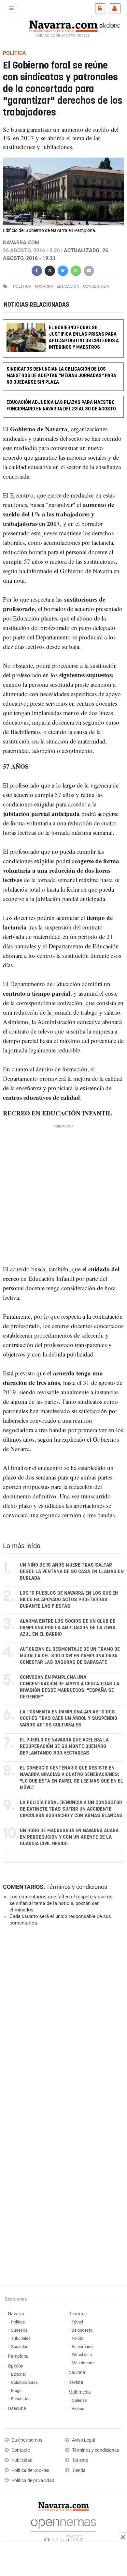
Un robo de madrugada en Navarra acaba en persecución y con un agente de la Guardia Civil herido (69, 1837)
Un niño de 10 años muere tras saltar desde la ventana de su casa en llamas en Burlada (72, 1572)
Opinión (16, 2366)
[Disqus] (62, 2021)
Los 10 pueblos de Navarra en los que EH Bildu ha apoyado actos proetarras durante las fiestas (69, 1600)
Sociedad (20, 2346)
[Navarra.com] (63, 25)
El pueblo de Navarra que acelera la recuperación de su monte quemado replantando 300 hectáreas (64, 1747)
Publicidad (22, 2460)
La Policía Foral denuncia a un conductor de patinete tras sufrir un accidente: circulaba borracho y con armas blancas (71, 1809)
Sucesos (19, 2330)
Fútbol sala (82, 2355)
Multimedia (80, 2392)
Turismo (80, 2460)
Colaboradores (24, 2382)
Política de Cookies (30, 2470)
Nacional (77, 2373)
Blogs (16, 2391)
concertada (96, 286)
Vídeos (78, 2408)
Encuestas (21, 2399)
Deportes (78, 2314)
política (22, 286)
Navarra (16, 2314)
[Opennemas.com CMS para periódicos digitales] (63, 2529)
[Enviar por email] (89, 270)
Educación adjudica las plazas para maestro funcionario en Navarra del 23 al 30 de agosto (61, 406)
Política (18, 2322)
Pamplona (18, 2356)
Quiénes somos (27, 2440)
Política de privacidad (33, 2481)
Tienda (79, 2470)
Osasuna (17, 2408)
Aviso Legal (84, 2440)
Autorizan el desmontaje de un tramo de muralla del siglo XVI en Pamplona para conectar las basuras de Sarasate (70, 1656)
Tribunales (21, 2338)
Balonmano (82, 2346)
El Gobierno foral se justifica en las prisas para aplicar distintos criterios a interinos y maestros (84, 337)
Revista (76, 2382)
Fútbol (77, 2322)
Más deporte (83, 2363)
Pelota (78, 2338)
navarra (44, 286)
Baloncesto (82, 2330)
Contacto (21, 2450)
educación (68, 286)
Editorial (18, 2374)
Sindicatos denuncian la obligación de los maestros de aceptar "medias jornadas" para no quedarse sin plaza (61, 376)
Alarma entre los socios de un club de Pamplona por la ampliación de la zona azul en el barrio (68, 1628)
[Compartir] (37, 270)
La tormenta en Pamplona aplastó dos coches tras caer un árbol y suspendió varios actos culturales (69, 1718)
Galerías (79, 2400)
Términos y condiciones (77, 1887)
